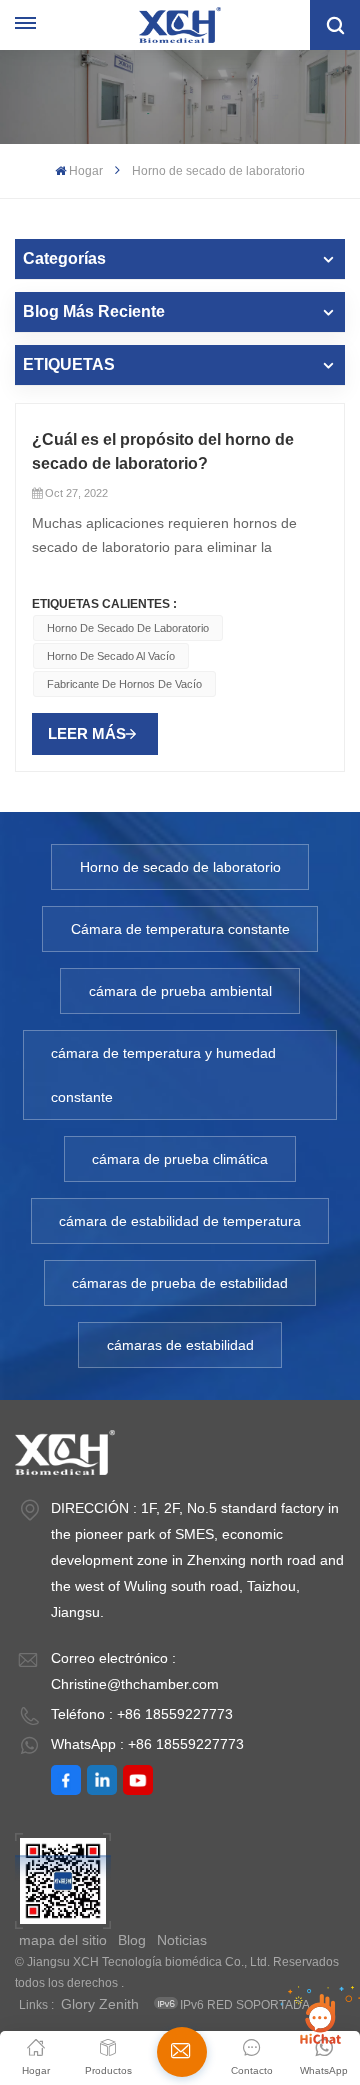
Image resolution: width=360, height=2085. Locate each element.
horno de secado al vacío (111, 656)
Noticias (182, 1940)
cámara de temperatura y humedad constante (163, 1075)
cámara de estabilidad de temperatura (180, 1221)
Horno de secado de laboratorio (128, 628)
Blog (132, 1940)
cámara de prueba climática (180, 1159)
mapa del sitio (63, 1940)
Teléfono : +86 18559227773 (142, 1714)
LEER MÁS (87, 733)
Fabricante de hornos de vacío (124, 684)
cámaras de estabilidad (180, 1345)
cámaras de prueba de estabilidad (180, 1283)
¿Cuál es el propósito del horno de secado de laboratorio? (163, 451)
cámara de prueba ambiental (180, 991)
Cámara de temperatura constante (180, 929)
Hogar (86, 171)
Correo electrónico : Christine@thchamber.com (135, 1671)
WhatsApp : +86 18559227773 (147, 1744)
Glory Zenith (100, 2004)
